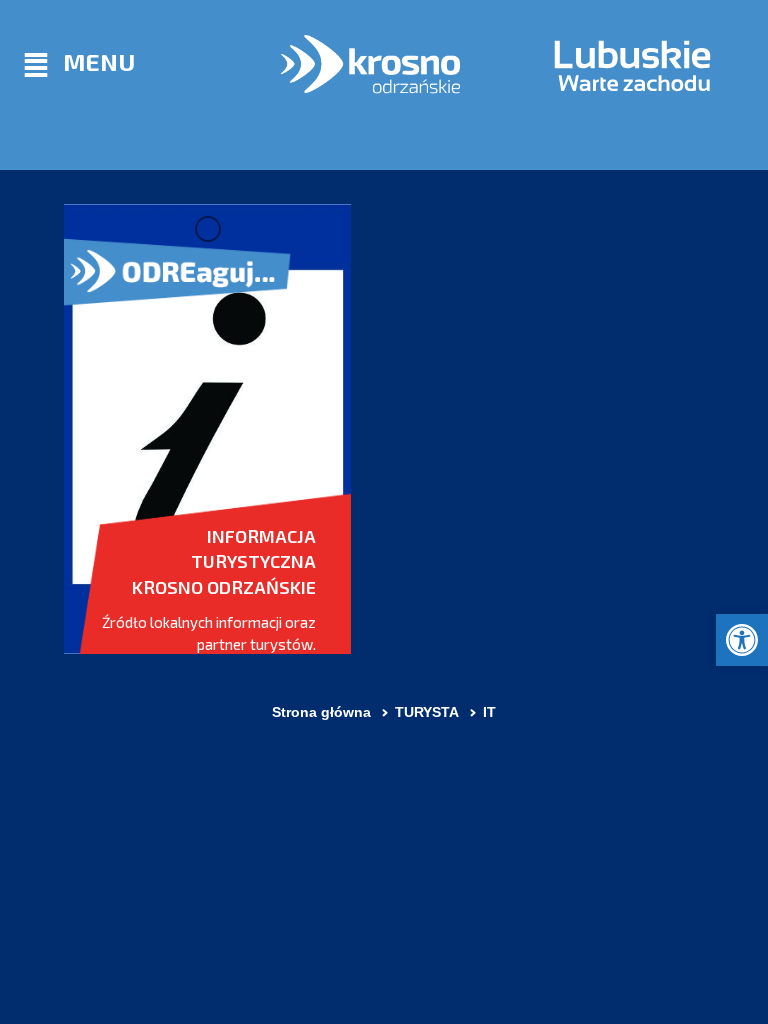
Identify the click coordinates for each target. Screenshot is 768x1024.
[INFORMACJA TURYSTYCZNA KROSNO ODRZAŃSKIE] (207, 429)
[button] (742, 640)
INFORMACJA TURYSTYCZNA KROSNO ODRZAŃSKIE (224, 561)
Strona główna (321, 712)
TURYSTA (427, 712)
